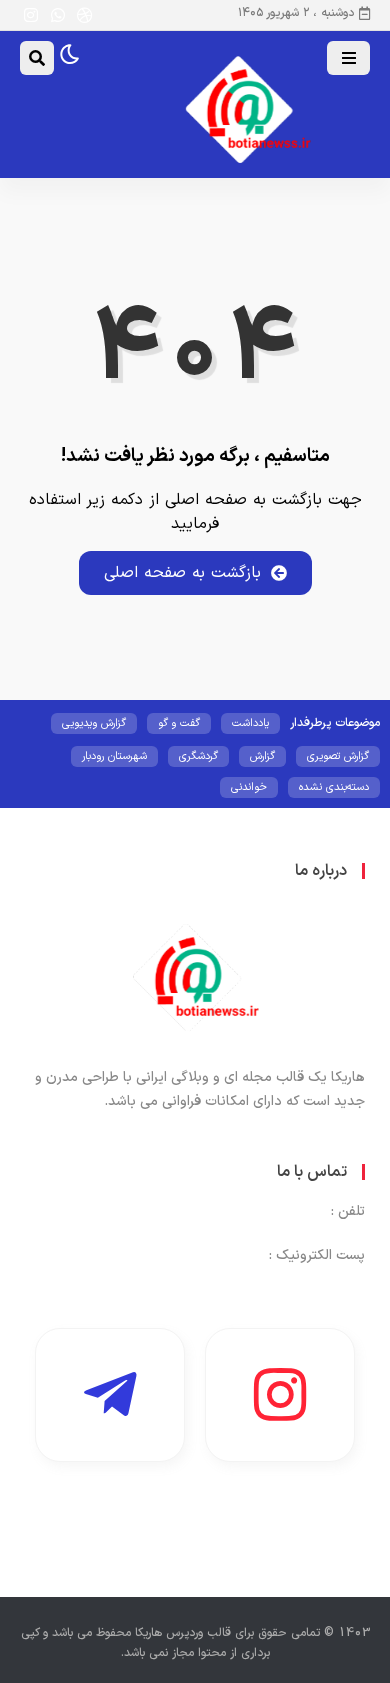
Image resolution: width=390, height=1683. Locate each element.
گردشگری (198, 756)
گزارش (262, 756)
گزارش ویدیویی (94, 723)
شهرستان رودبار (114, 756)
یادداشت (250, 723)
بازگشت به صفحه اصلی (182, 573)
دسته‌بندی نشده (334, 787)
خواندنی (249, 787)
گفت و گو (179, 723)
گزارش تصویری (338, 756)
